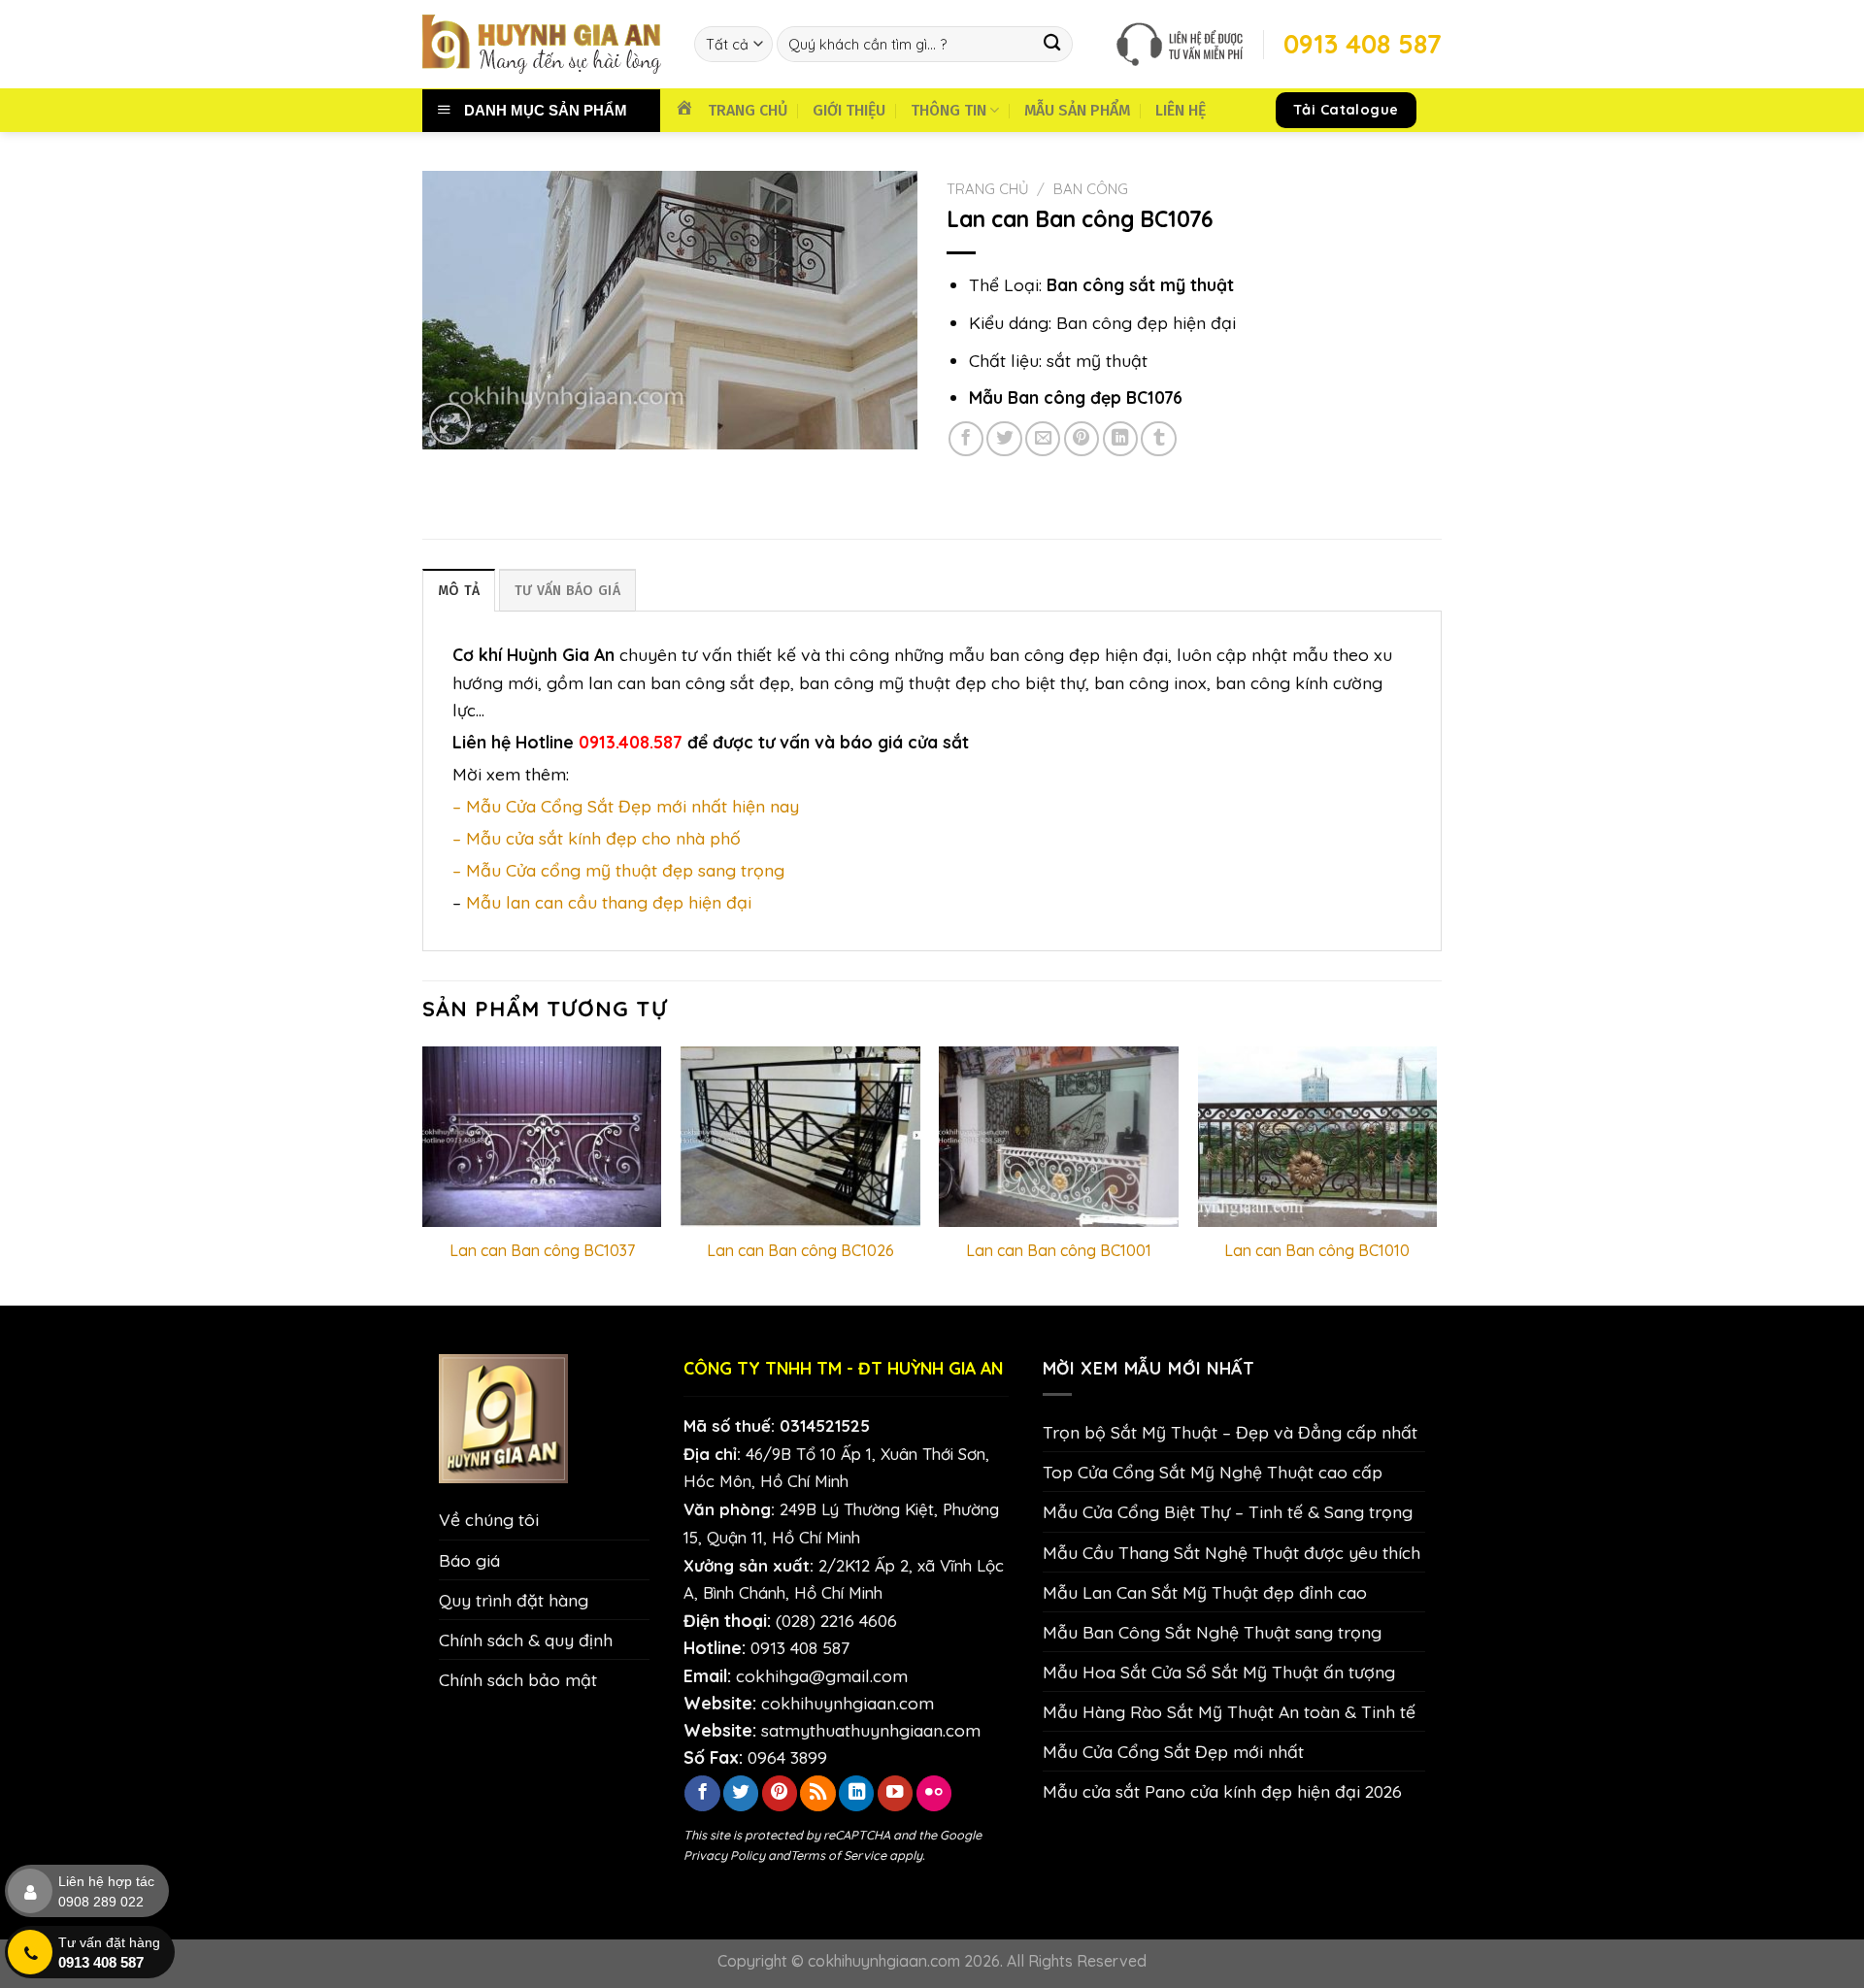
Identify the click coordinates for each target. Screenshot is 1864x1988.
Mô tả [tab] (459, 591)
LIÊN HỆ (1181, 110)
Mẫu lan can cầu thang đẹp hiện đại (609, 902)
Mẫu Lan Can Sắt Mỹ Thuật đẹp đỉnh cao (1205, 1592)
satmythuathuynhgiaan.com (871, 1730)
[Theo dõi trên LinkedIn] (856, 1793)
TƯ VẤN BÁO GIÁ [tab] (567, 591)
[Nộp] (1053, 44)
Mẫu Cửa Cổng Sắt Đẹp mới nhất (1173, 1751)
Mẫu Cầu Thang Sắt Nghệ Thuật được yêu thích (1232, 1552)
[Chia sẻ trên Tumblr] (1158, 439)
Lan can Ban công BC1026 (800, 1250)
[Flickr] (934, 1793)
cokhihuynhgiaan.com (848, 1703)
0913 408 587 (800, 1647)
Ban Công (1091, 189)
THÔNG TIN (949, 110)
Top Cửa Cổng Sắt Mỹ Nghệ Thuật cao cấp (1213, 1472)
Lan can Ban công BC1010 (1317, 1250)
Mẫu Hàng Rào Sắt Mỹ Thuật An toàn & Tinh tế (1229, 1711)
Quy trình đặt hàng (514, 1600)
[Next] (1436, 1174)
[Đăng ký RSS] (817, 1793)
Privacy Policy (724, 1855)
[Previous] (423, 1174)
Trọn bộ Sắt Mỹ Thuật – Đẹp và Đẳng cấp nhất (1230, 1432)
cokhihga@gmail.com (822, 1675)
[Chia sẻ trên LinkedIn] (1120, 439)
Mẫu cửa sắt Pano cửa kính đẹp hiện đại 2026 (1222, 1791)
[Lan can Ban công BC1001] (1059, 1136)
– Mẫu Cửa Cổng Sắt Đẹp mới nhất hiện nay (626, 806)
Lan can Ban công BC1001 (1059, 1250)
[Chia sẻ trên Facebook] (966, 439)
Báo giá (469, 1560)
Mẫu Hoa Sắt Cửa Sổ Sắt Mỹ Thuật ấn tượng (1219, 1672)
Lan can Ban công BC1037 (542, 1250)
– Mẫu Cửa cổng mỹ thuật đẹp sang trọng (618, 870)
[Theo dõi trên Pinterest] (780, 1793)
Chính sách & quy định (526, 1640)
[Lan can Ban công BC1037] (542, 1136)
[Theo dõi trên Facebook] (702, 1793)
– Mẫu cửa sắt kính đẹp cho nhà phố (597, 838)
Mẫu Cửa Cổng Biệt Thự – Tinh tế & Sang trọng (1228, 1511)
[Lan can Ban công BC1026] (800, 1136)
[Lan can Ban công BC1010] (1318, 1136)
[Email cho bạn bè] (1043, 439)
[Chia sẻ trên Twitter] (1004, 439)
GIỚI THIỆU (849, 110)
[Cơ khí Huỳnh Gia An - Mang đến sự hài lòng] (544, 44)
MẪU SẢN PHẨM (1077, 110)
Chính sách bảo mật (518, 1679)
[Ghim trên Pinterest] (1082, 439)
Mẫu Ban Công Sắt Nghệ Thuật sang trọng (1212, 1632)
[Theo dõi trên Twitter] (741, 1793)
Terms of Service (838, 1855)
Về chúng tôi (489, 1519)
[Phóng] (450, 424)
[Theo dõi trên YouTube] (895, 1793)
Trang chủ (988, 189)
